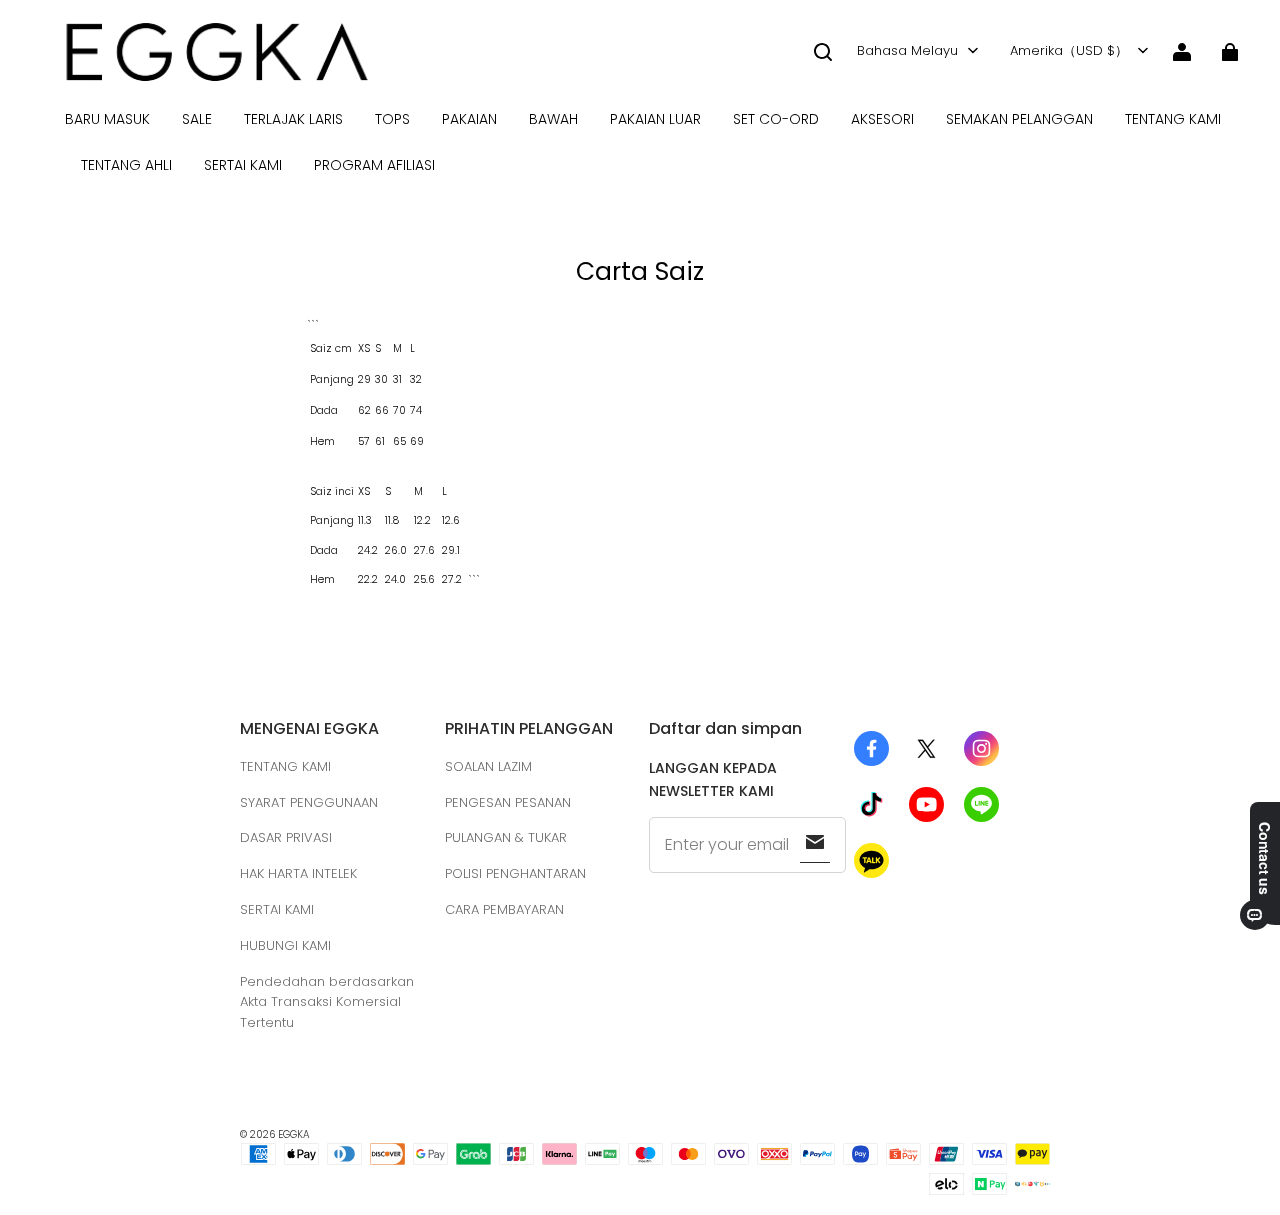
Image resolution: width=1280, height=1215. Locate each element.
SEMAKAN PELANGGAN (1019, 119)
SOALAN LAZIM (488, 766)
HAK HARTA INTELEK (298, 873)
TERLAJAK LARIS (293, 119)
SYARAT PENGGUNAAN (309, 802)
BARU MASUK (107, 119)
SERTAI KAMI (243, 165)
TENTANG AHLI (126, 165)
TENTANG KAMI (1173, 119)
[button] (823, 52)
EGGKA (294, 1134)
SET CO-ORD (776, 119)
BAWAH (553, 119)
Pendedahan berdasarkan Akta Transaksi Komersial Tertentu (327, 1002)
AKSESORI (882, 119)
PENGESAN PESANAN (508, 802)
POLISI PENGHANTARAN (515, 873)
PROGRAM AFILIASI (374, 165)
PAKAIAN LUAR (655, 119)
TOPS (392, 119)
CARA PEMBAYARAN (504, 909)
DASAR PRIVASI (286, 837)
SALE (197, 119)
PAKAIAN (469, 119)
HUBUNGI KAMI (285, 945)
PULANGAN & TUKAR (506, 837)
